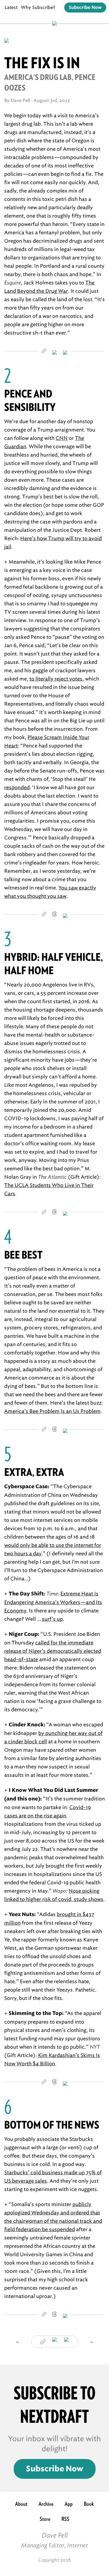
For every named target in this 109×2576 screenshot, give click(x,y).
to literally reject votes (56, 679)
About (21, 2504)
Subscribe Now (85, 8)
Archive (46, 2504)
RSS (65, 2519)
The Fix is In (42, 63)
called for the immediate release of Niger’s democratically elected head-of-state (53, 1651)
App (69, 2504)
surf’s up (52, 1619)
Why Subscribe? (38, 7)
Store (45, 2519)
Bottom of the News (52, 2125)
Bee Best (23, 1255)
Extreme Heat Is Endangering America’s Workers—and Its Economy (53, 1602)
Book (89, 2504)
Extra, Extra (34, 1472)
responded (17, 788)
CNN (62, 438)
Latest (11, 7)
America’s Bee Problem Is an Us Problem (52, 1411)
